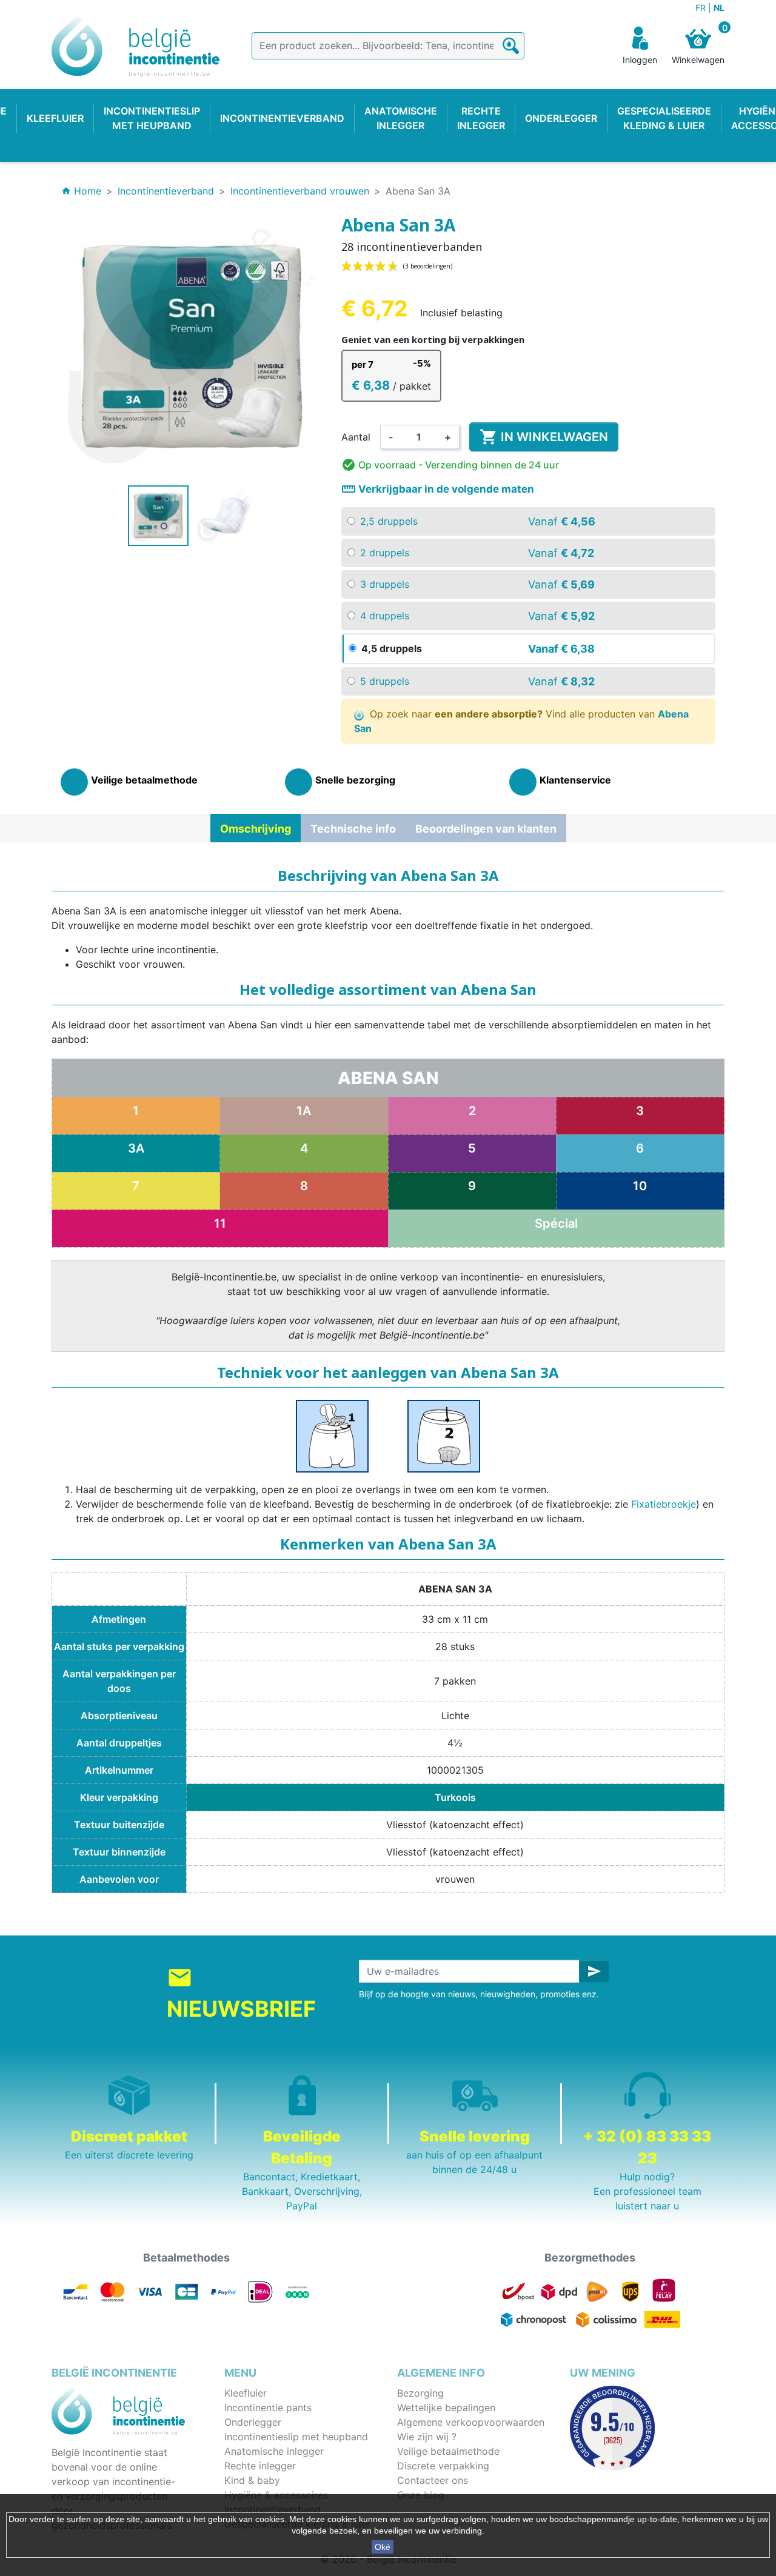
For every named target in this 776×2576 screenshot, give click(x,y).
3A (136, 1148)
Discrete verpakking (443, 2466)
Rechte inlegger (260, 2466)
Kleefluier (246, 2393)
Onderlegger (253, 2422)
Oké (383, 2547)
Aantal (356, 437)
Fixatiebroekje (664, 1504)
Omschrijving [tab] (256, 829)
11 (220, 1223)
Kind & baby (252, 2480)
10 (640, 1186)
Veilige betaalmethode (448, 2451)
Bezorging (420, 2393)
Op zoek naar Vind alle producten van (522, 721)
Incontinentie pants (268, 2408)
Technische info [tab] (353, 829)
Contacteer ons (433, 2480)
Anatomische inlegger (274, 2451)
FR (702, 8)
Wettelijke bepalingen (446, 2408)
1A (304, 1111)
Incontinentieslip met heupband (296, 2437)
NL (719, 8)
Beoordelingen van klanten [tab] (486, 829)
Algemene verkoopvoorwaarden (471, 2422)
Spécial (556, 1223)
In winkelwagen (544, 437)
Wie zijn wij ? (427, 2437)
